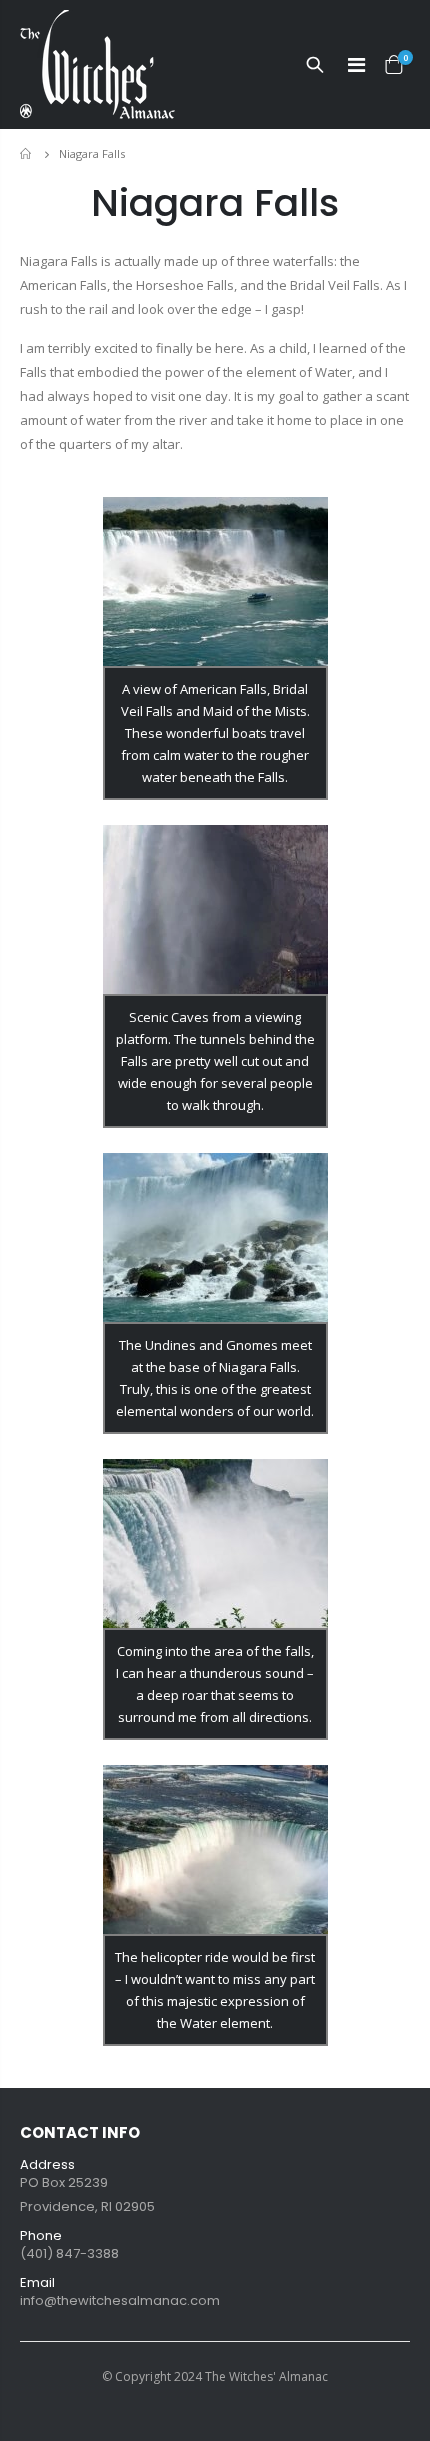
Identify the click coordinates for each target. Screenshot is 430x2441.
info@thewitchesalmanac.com (120, 2300)
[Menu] (356, 65)
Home (27, 153)
